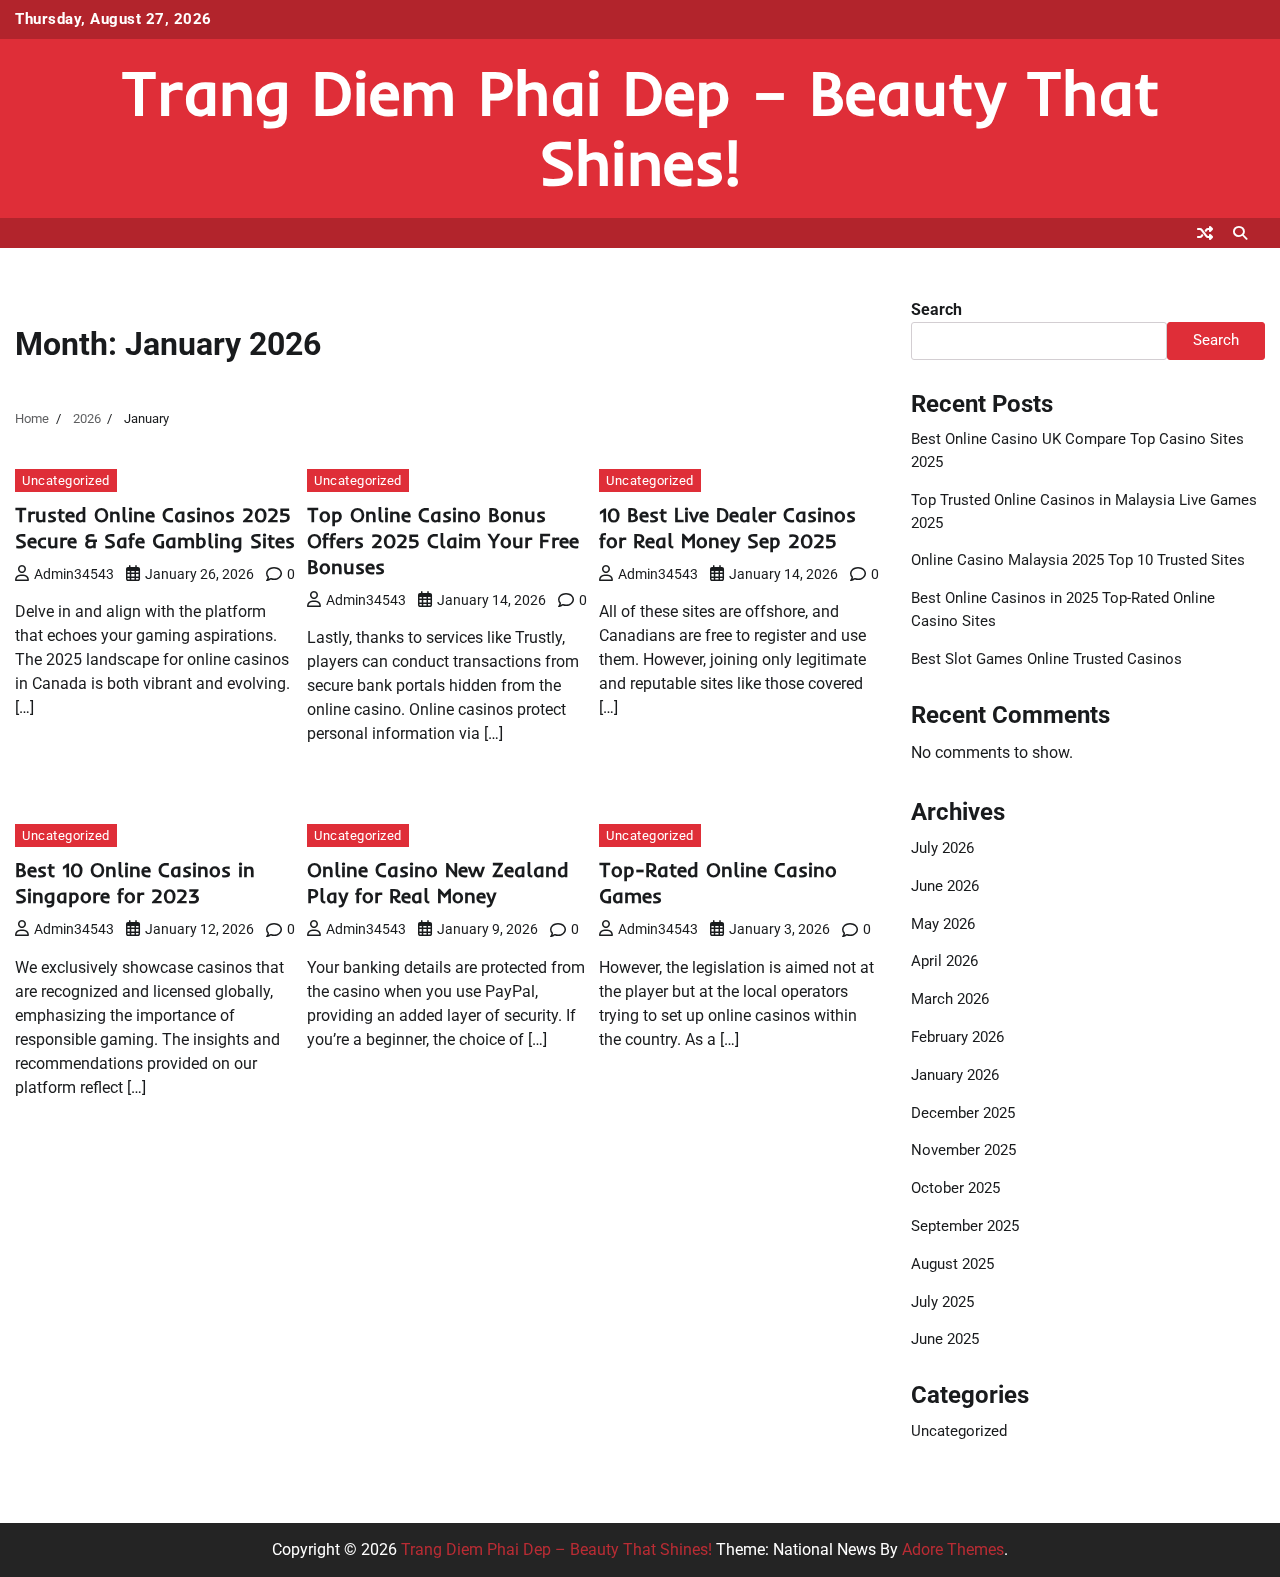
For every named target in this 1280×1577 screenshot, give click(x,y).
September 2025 (965, 1226)
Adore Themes (953, 1549)
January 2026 (955, 1075)
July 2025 (942, 1302)
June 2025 (945, 1339)
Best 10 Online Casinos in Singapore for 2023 (135, 882)
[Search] (1240, 233)
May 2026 (943, 924)
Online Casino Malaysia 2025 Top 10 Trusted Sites (1078, 560)
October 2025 (955, 1188)
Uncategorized (66, 480)
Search (936, 309)
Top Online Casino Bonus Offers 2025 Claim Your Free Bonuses (443, 540)
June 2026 (945, 886)
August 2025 (952, 1264)
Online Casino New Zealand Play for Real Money (438, 882)
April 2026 (944, 961)
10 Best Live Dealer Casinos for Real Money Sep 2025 (727, 527)
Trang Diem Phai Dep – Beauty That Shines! (640, 127)
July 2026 (942, 848)
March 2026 (950, 999)
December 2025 (963, 1113)
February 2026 (957, 1037)
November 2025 (963, 1150)
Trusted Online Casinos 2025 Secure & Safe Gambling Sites (155, 527)
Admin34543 (74, 574)
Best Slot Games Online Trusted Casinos (1046, 659)
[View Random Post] (1205, 233)
